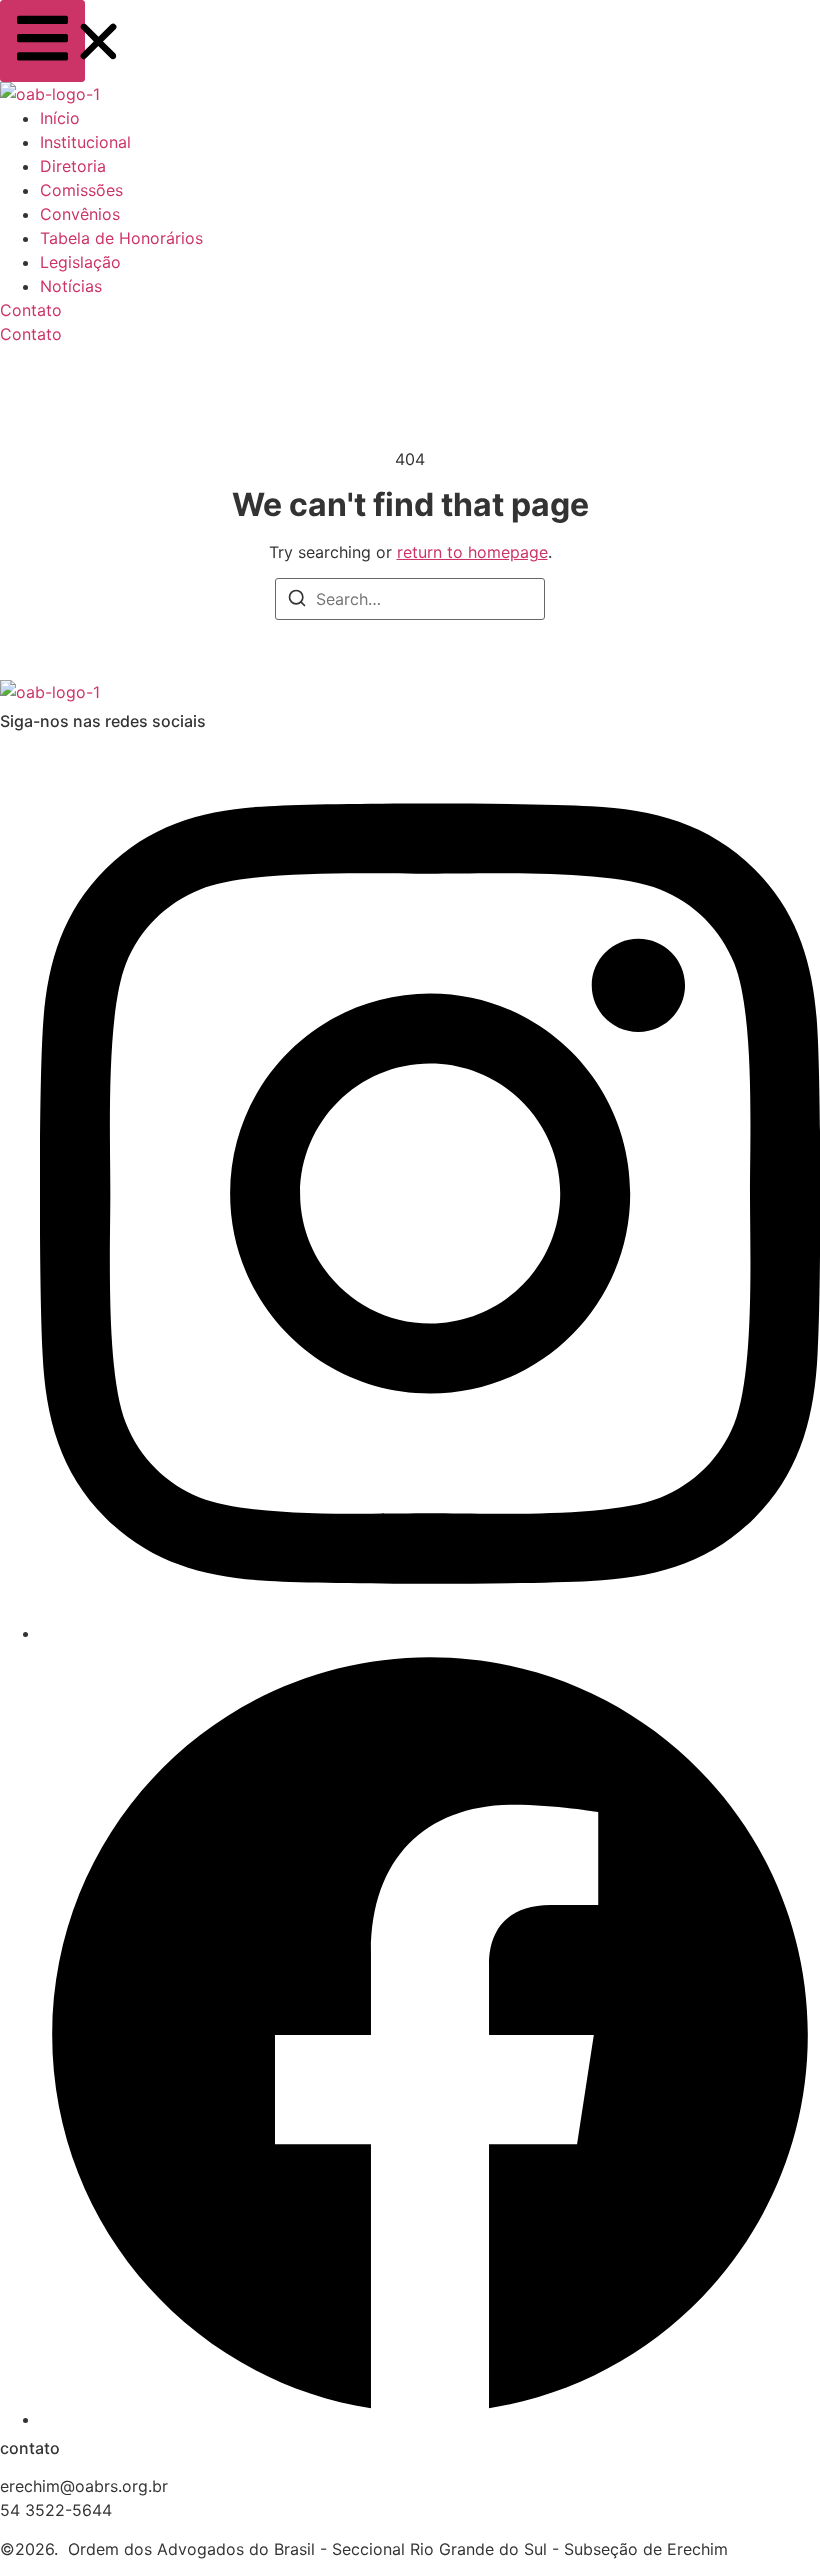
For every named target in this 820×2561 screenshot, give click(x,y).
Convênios (80, 214)
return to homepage (472, 552)
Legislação (80, 262)
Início (60, 118)
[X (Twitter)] (430, 2419)
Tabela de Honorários (121, 238)
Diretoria (73, 166)
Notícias (71, 286)
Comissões (81, 190)
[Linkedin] (430, 1633)
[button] (42, 41)
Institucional (85, 142)
